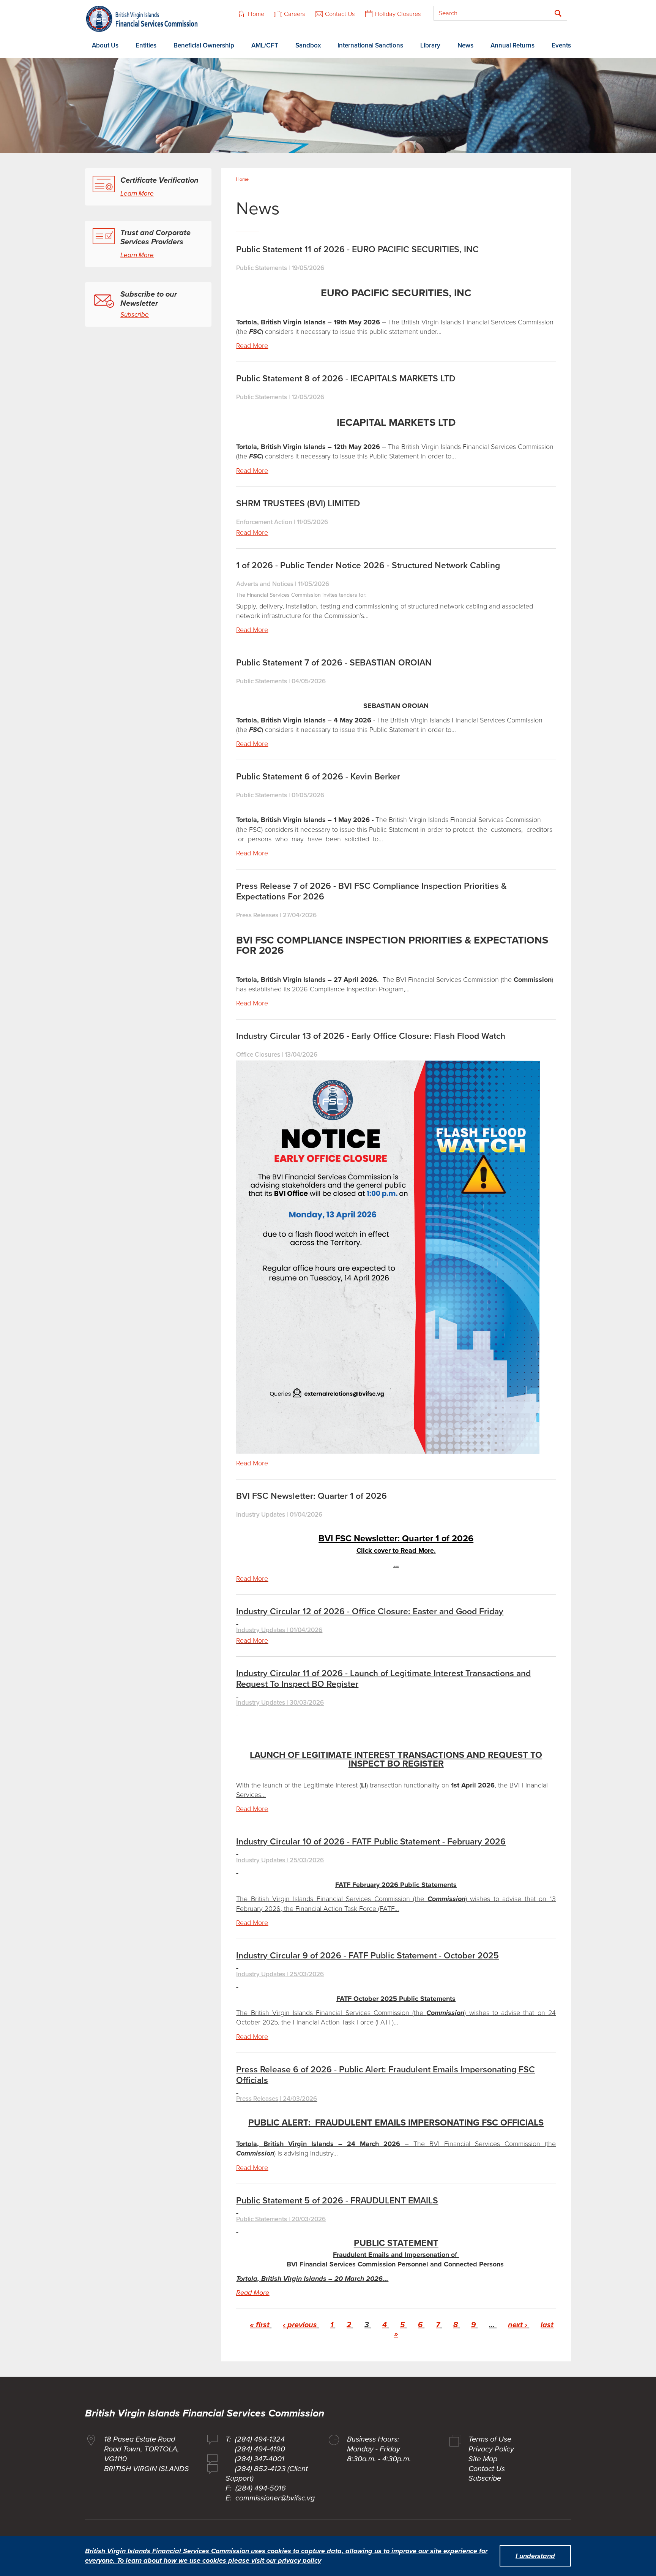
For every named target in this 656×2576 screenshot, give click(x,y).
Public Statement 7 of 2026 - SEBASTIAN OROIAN (334, 663)
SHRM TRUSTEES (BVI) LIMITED (298, 504)
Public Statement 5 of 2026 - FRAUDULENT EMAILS (337, 2201)
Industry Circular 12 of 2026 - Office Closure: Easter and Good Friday (370, 1612)
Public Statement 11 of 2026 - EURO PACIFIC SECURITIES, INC (357, 250)
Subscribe (135, 315)
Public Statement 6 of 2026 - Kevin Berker (318, 777)
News (465, 45)
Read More (252, 346)
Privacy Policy (491, 2449)
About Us (105, 45)
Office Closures (258, 1055)
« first (260, 2325)
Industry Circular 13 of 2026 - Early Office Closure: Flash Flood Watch (371, 1036)
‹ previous (300, 2325)
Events (561, 45)
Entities (146, 45)
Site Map (483, 2459)
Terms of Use (490, 2439)
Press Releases (257, 915)
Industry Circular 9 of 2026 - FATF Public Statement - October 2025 (367, 1956)
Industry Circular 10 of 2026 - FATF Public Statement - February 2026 (371, 1842)
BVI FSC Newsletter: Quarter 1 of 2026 (311, 1496)
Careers (295, 14)
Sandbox (308, 45)
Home (256, 14)
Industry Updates (261, 1515)
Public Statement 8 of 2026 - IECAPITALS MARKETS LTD (346, 379)
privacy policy (300, 2560)
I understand (535, 2556)
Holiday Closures (398, 14)
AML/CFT (265, 45)
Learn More (137, 194)
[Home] (142, 19)
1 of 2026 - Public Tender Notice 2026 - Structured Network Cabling (368, 566)
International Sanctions (370, 45)
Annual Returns (512, 45)
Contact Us (340, 14)
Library (430, 45)
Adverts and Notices (265, 584)
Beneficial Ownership (204, 45)
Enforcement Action (264, 522)
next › (518, 2325)
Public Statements (262, 268)
